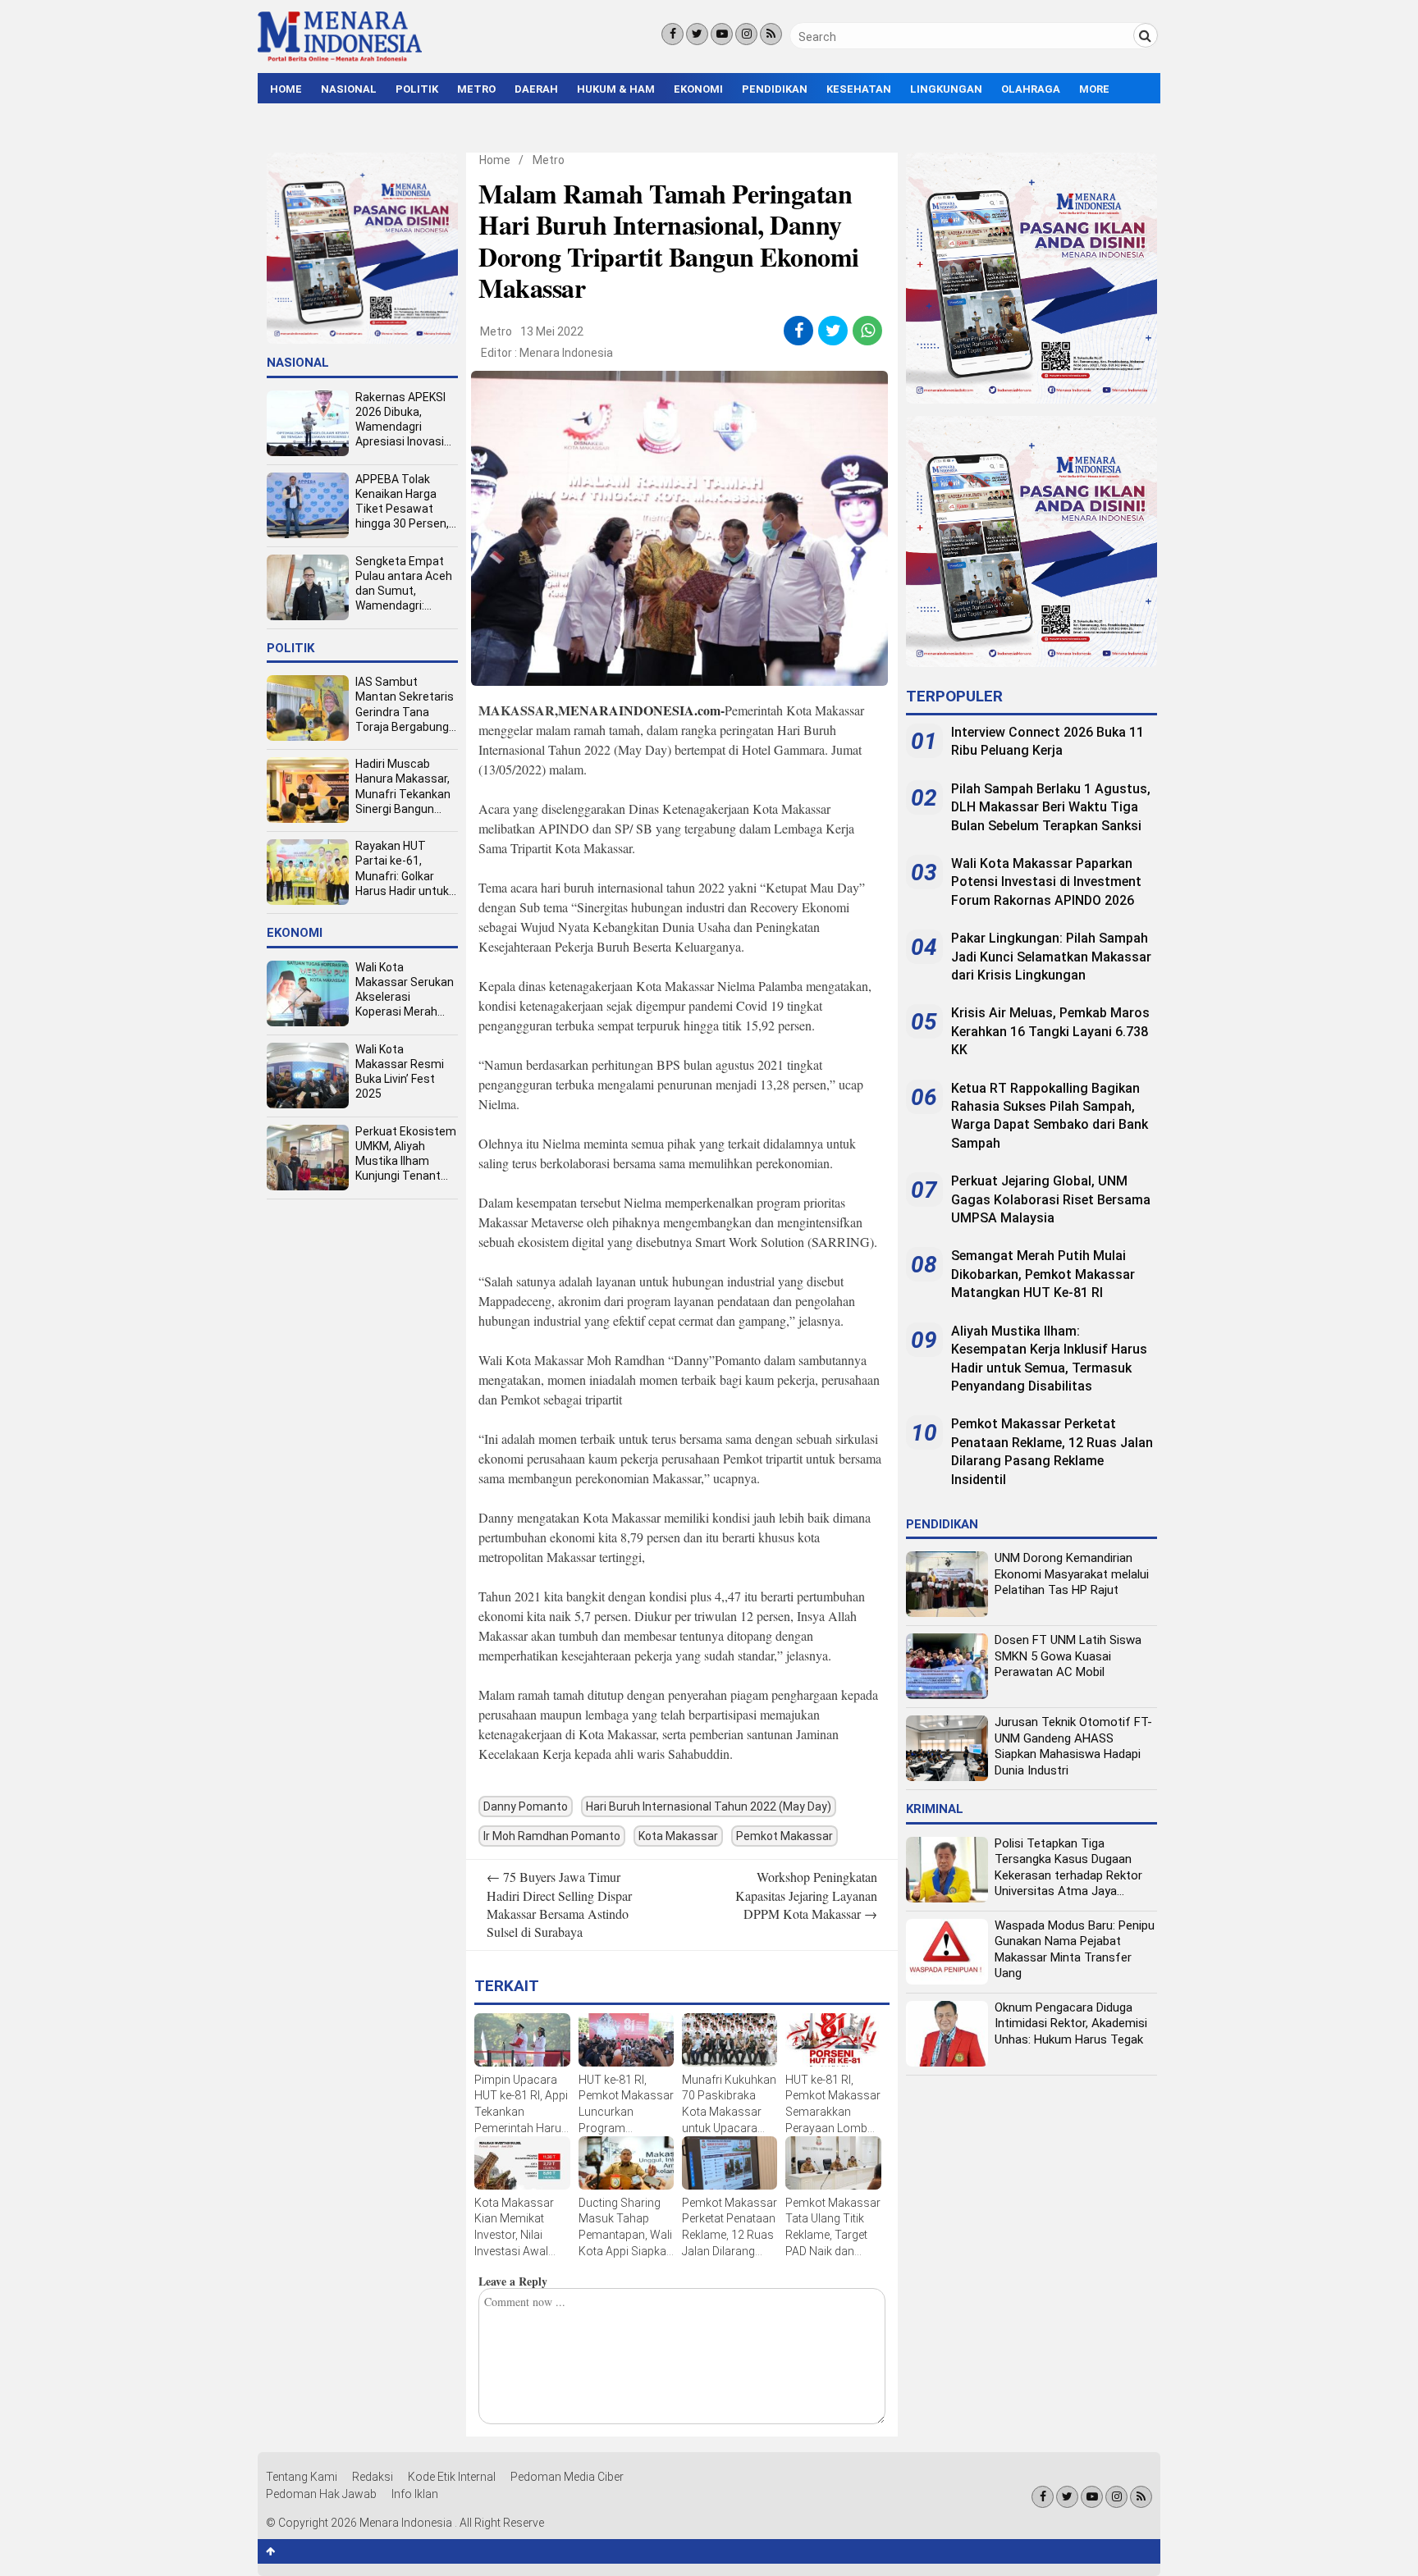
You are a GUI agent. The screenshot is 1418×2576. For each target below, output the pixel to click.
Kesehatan (859, 89)
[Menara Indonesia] (340, 59)
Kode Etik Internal (452, 2477)
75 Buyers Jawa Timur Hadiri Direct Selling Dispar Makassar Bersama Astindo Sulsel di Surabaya (559, 1904)
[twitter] (833, 331)
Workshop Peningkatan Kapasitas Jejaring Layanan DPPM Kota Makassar (806, 1895)
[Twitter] (697, 34)
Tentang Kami (302, 2477)
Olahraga (1031, 89)
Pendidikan (775, 89)
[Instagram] (746, 34)
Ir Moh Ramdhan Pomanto (552, 1836)
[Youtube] (722, 34)
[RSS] (771, 34)
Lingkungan (946, 89)
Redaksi (373, 2477)
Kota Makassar (678, 1836)
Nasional (349, 89)
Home (286, 89)
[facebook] (799, 331)
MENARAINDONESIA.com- (641, 710)
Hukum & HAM (616, 89)
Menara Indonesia (566, 353)
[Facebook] (672, 34)
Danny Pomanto (526, 1806)
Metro (476, 89)
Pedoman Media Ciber (567, 2477)
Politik (417, 89)
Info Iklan (415, 2494)
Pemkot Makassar (784, 1836)
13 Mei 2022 (552, 331)
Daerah (536, 89)
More (1094, 89)
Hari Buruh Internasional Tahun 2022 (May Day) (709, 1806)
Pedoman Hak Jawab (321, 2494)
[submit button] (1146, 35)
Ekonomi (698, 89)
